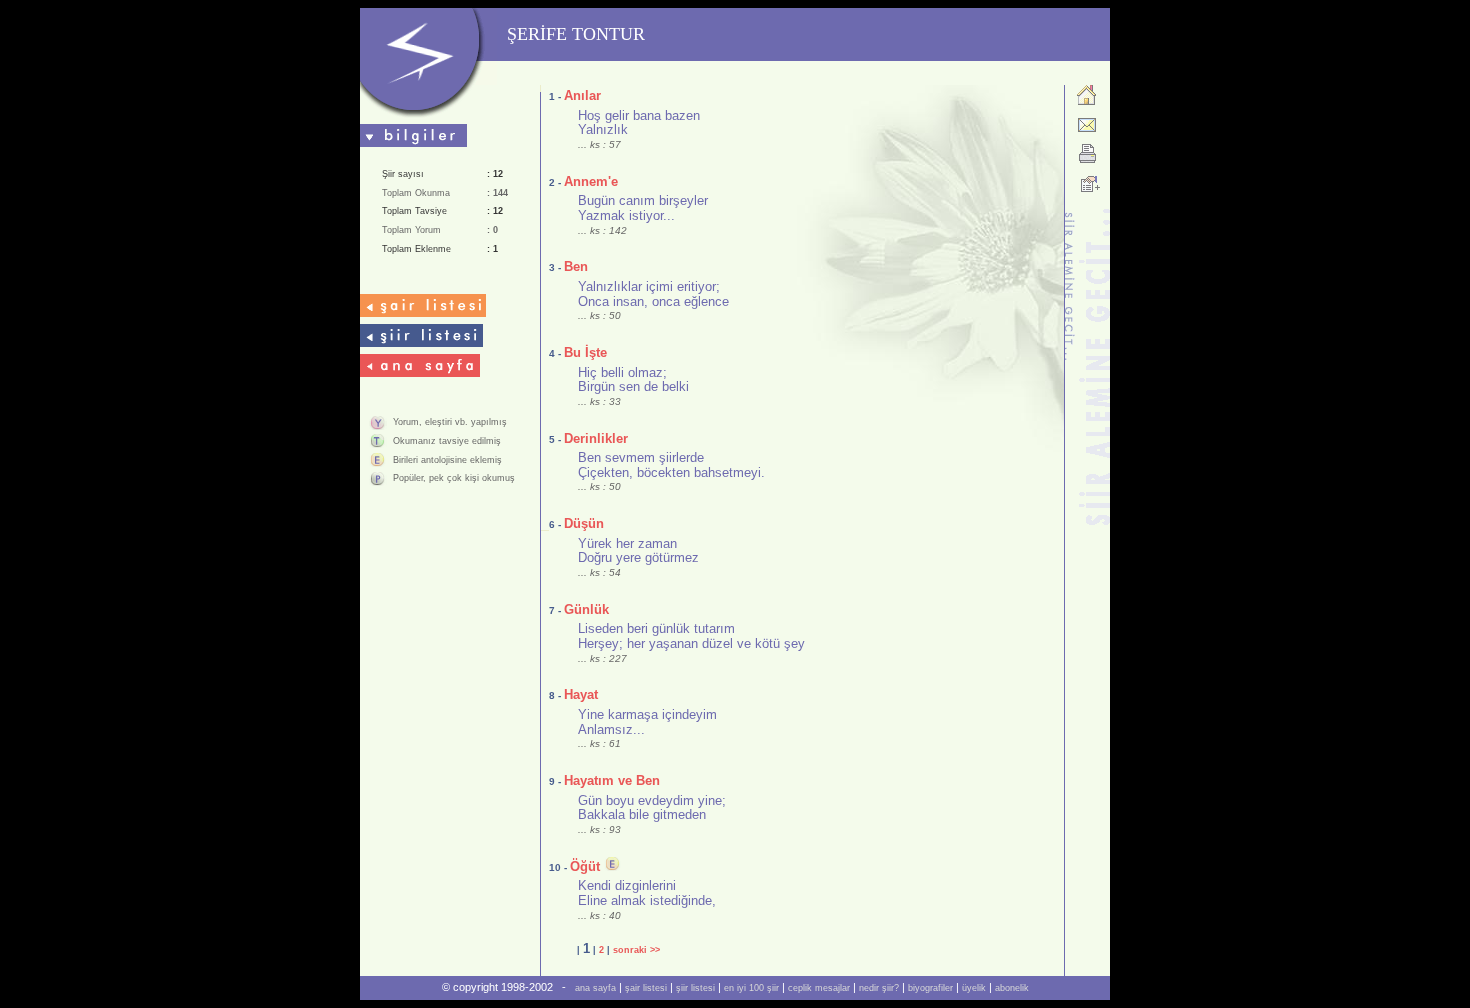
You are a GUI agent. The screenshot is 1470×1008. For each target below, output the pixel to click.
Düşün (584, 523)
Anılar (582, 95)
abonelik (1012, 988)
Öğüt (585, 866)
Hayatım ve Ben (612, 780)
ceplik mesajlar (819, 988)
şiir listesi (695, 988)
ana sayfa (595, 988)
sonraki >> (636, 950)
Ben (576, 266)
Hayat (581, 694)
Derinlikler (596, 438)
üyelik (974, 988)
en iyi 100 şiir (751, 988)
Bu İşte (585, 352)
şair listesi (646, 988)
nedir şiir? (879, 988)
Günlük (586, 609)
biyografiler (930, 988)
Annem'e (591, 181)
